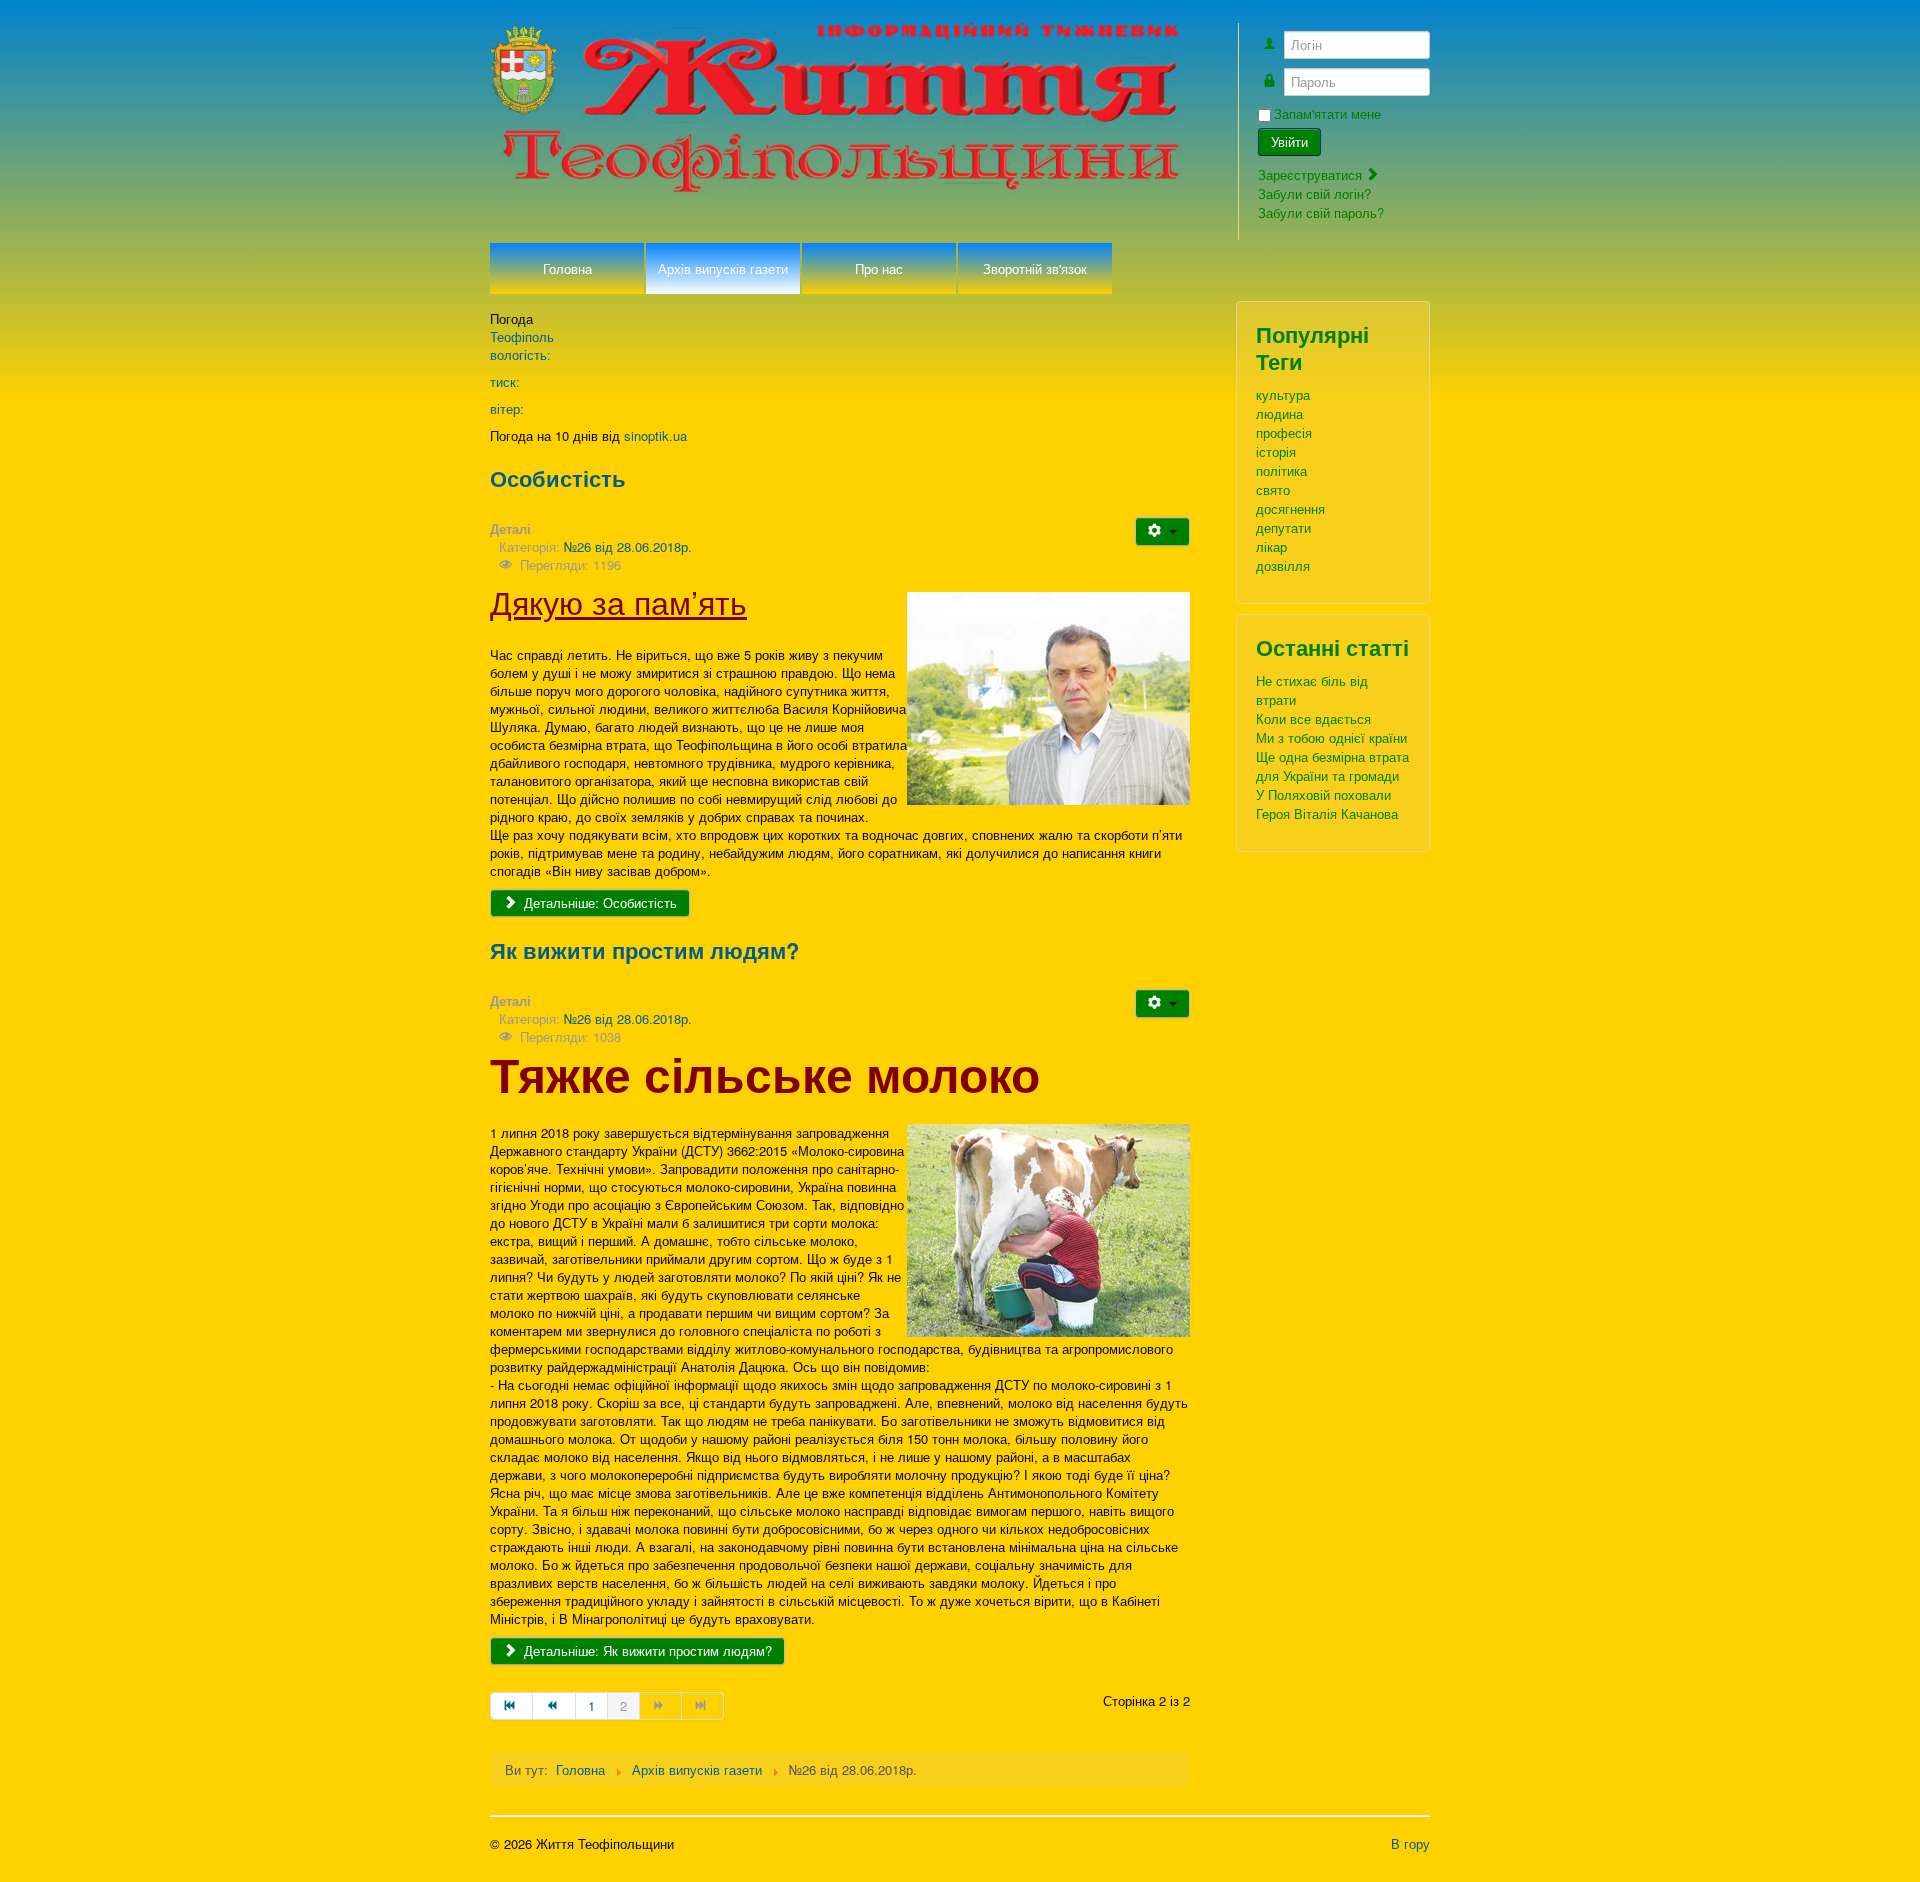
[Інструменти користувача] (1162, 531)
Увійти (1289, 141)
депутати (1283, 527)
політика (1281, 470)
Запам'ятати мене (1327, 114)
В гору (1410, 1843)
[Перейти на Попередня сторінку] (554, 1706)
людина (1279, 413)
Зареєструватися (1312, 174)
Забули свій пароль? (1321, 212)
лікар (1271, 546)
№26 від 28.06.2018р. (628, 546)
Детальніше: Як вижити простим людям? (646, 1650)
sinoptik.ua (655, 435)
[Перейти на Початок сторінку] (511, 1706)
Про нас (879, 268)
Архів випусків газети (723, 268)
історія (1276, 451)
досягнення (1290, 508)
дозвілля (1283, 565)
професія (1284, 432)
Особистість (558, 478)
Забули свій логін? (1314, 193)
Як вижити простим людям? (644, 950)
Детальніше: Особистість (598, 902)
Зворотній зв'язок (1035, 268)
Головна (567, 268)
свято (1273, 489)
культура (1283, 394)
